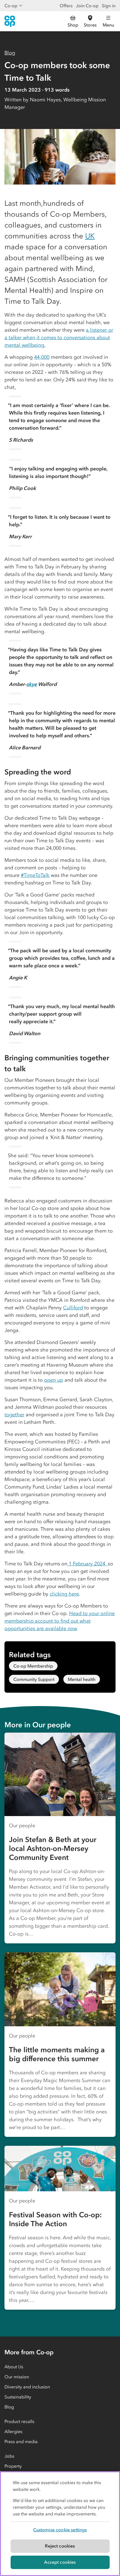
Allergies (13, 2431)
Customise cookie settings (60, 2530)
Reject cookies (60, 2546)
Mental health (82, 1679)
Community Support (34, 1679)
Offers (66, 6)
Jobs (9, 2456)
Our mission (17, 2377)
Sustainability (18, 2397)
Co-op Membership (33, 1666)
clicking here (64, 1594)
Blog (10, 53)
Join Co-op (87, 6)
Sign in (109, 6)
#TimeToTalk (35, 875)
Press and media (21, 2441)
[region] (60, 2524)
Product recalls (19, 2421)
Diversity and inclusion (27, 2387)
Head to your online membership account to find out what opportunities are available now (60, 1621)
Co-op (11, 6)
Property (13, 2466)
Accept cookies (60, 2562)
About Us (14, 2367)
